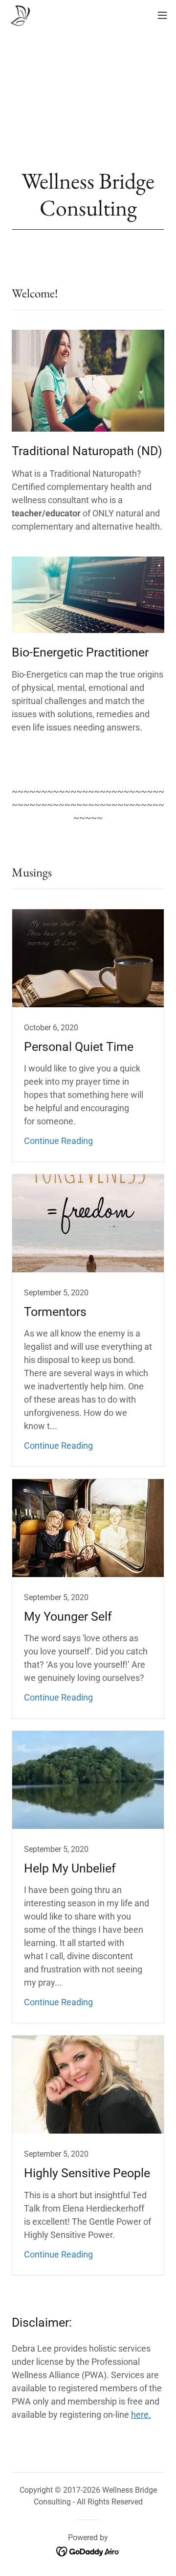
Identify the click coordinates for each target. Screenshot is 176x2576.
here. (141, 2415)
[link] (20, 15)
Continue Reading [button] (58, 1141)
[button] (162, 15)
